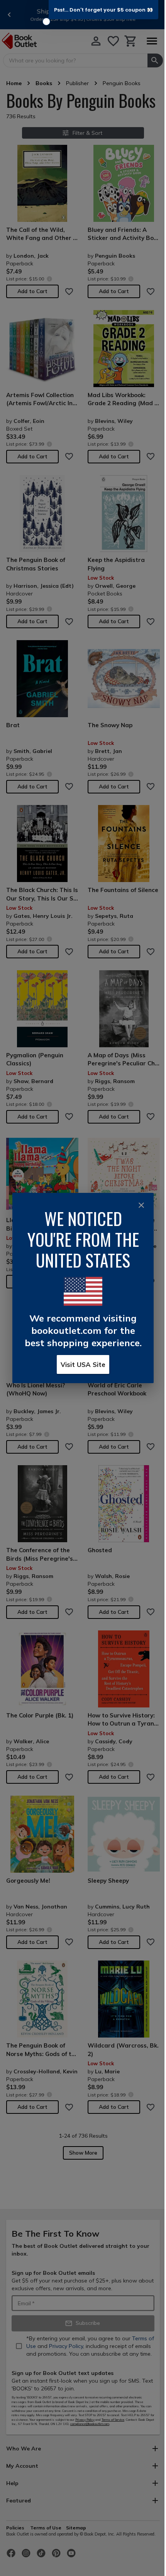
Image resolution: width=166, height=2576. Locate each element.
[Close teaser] (46, 22)
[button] (103, 10)
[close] (141, 1205)
